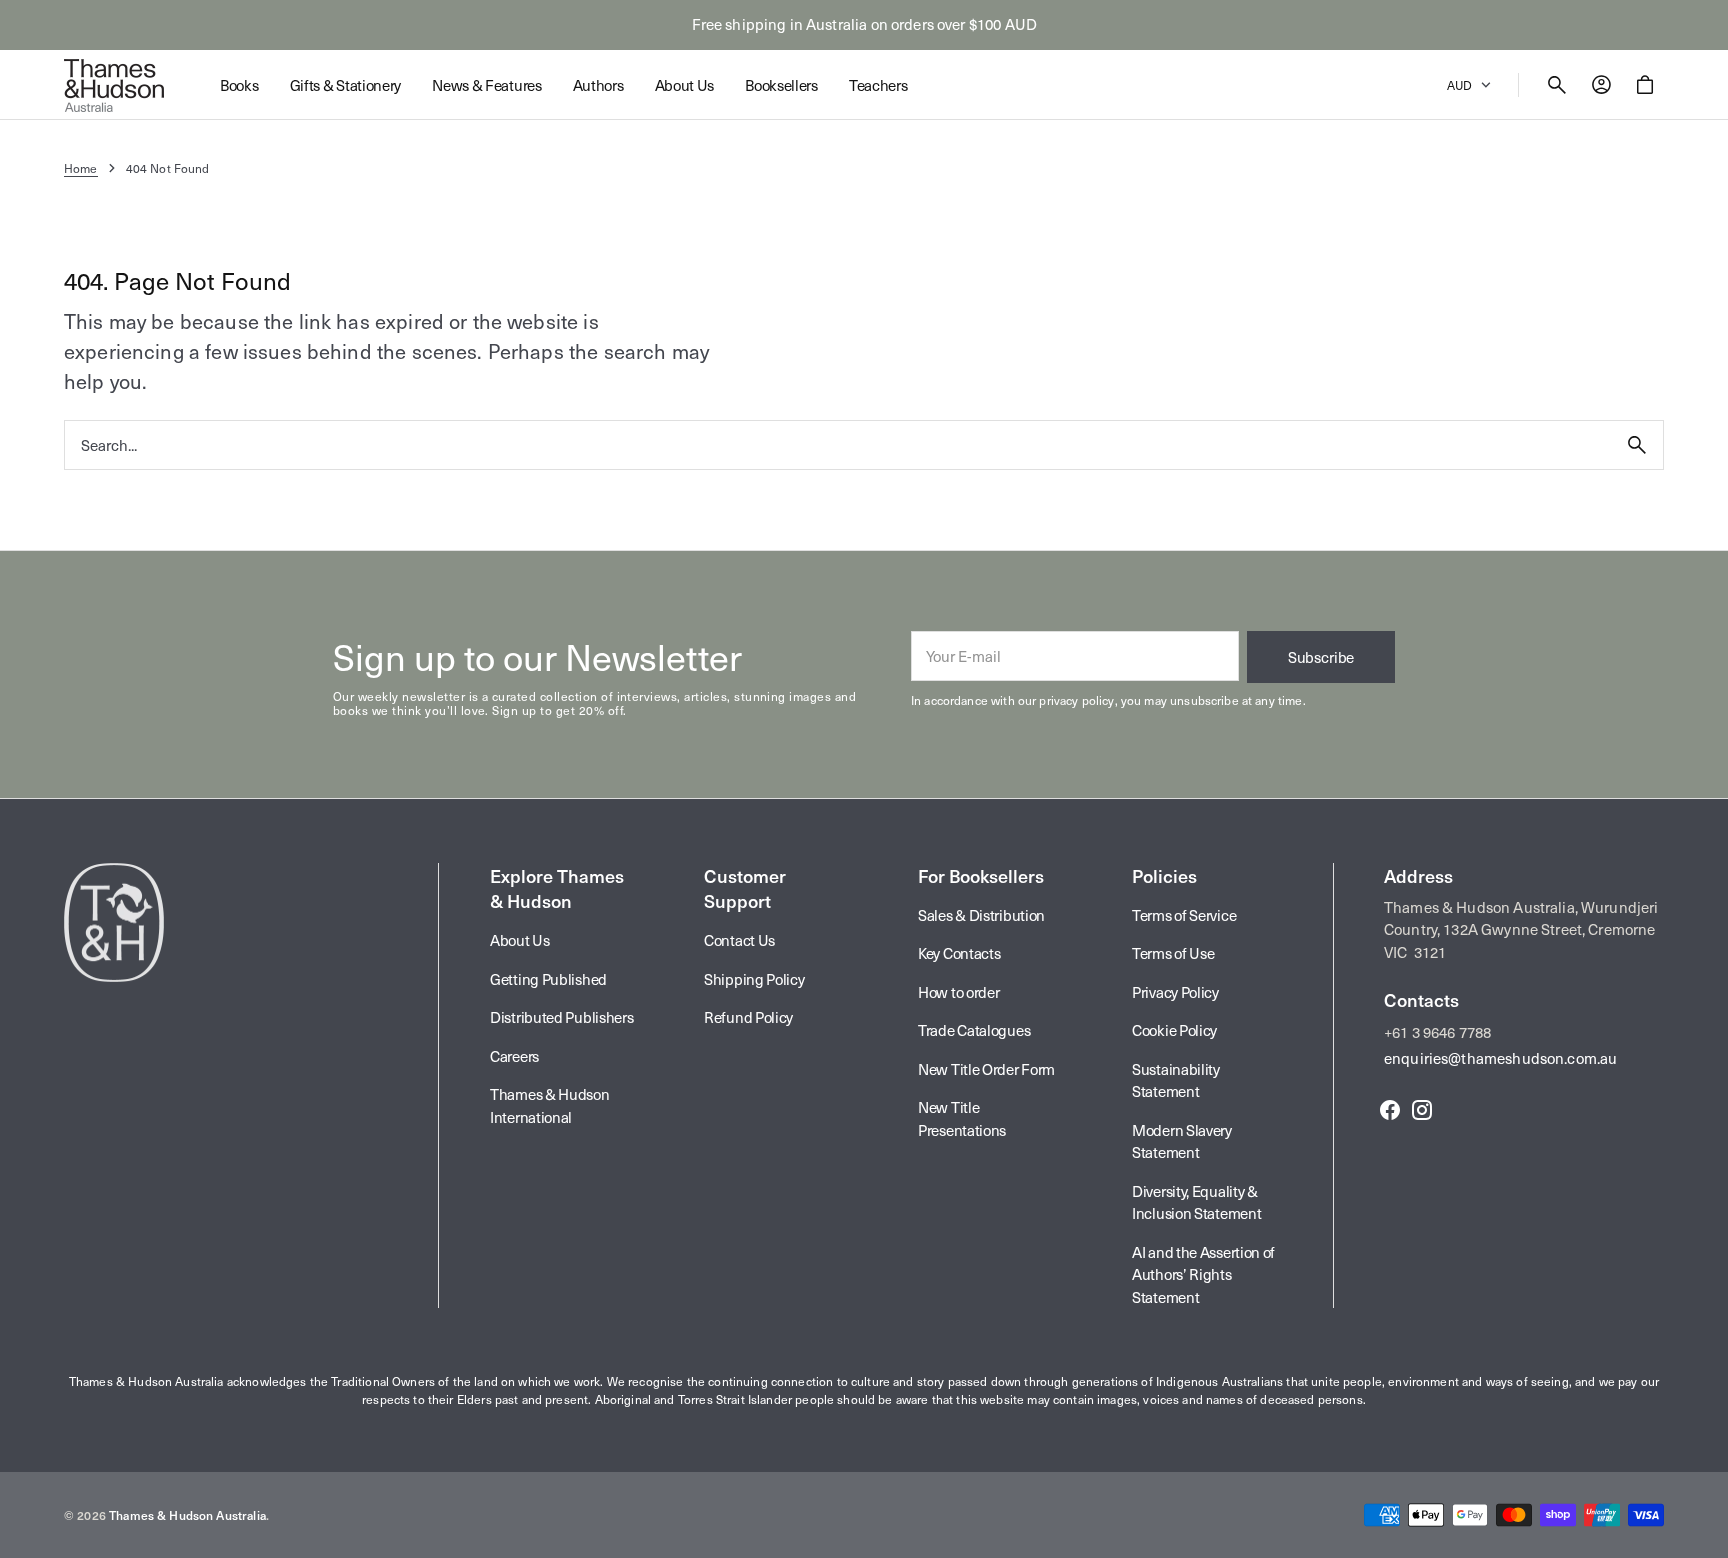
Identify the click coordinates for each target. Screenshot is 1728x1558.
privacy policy (1076, 700)
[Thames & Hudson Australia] (114, 85)
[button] (1557, 85)
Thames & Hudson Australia (187, 1515)
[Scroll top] (1704, 1534)
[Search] (1637, 445)
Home (81, 168)
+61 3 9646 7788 (1437, 1032)
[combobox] (838, 444)
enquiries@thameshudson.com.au (1500, 1058)
